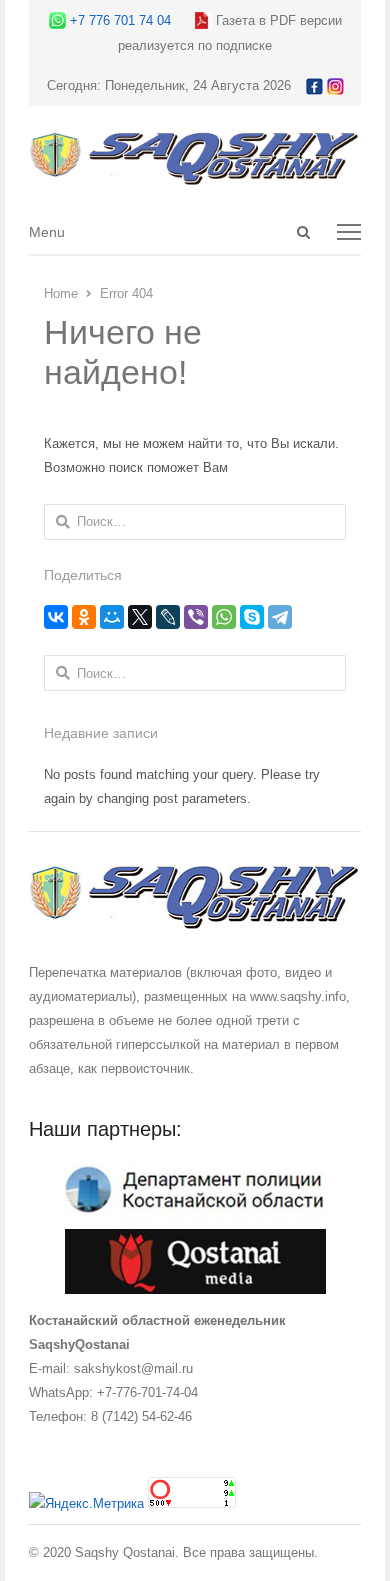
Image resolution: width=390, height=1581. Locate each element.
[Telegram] (280, 617)
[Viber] (196, 617)
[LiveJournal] (168, 617)
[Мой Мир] (112, 617)
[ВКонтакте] (56, 617)
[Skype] (252, 617)
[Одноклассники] (84, 617)
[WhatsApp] (224, 617)
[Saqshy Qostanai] (195, 175)
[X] (140, 617)
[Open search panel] (303, 232)
